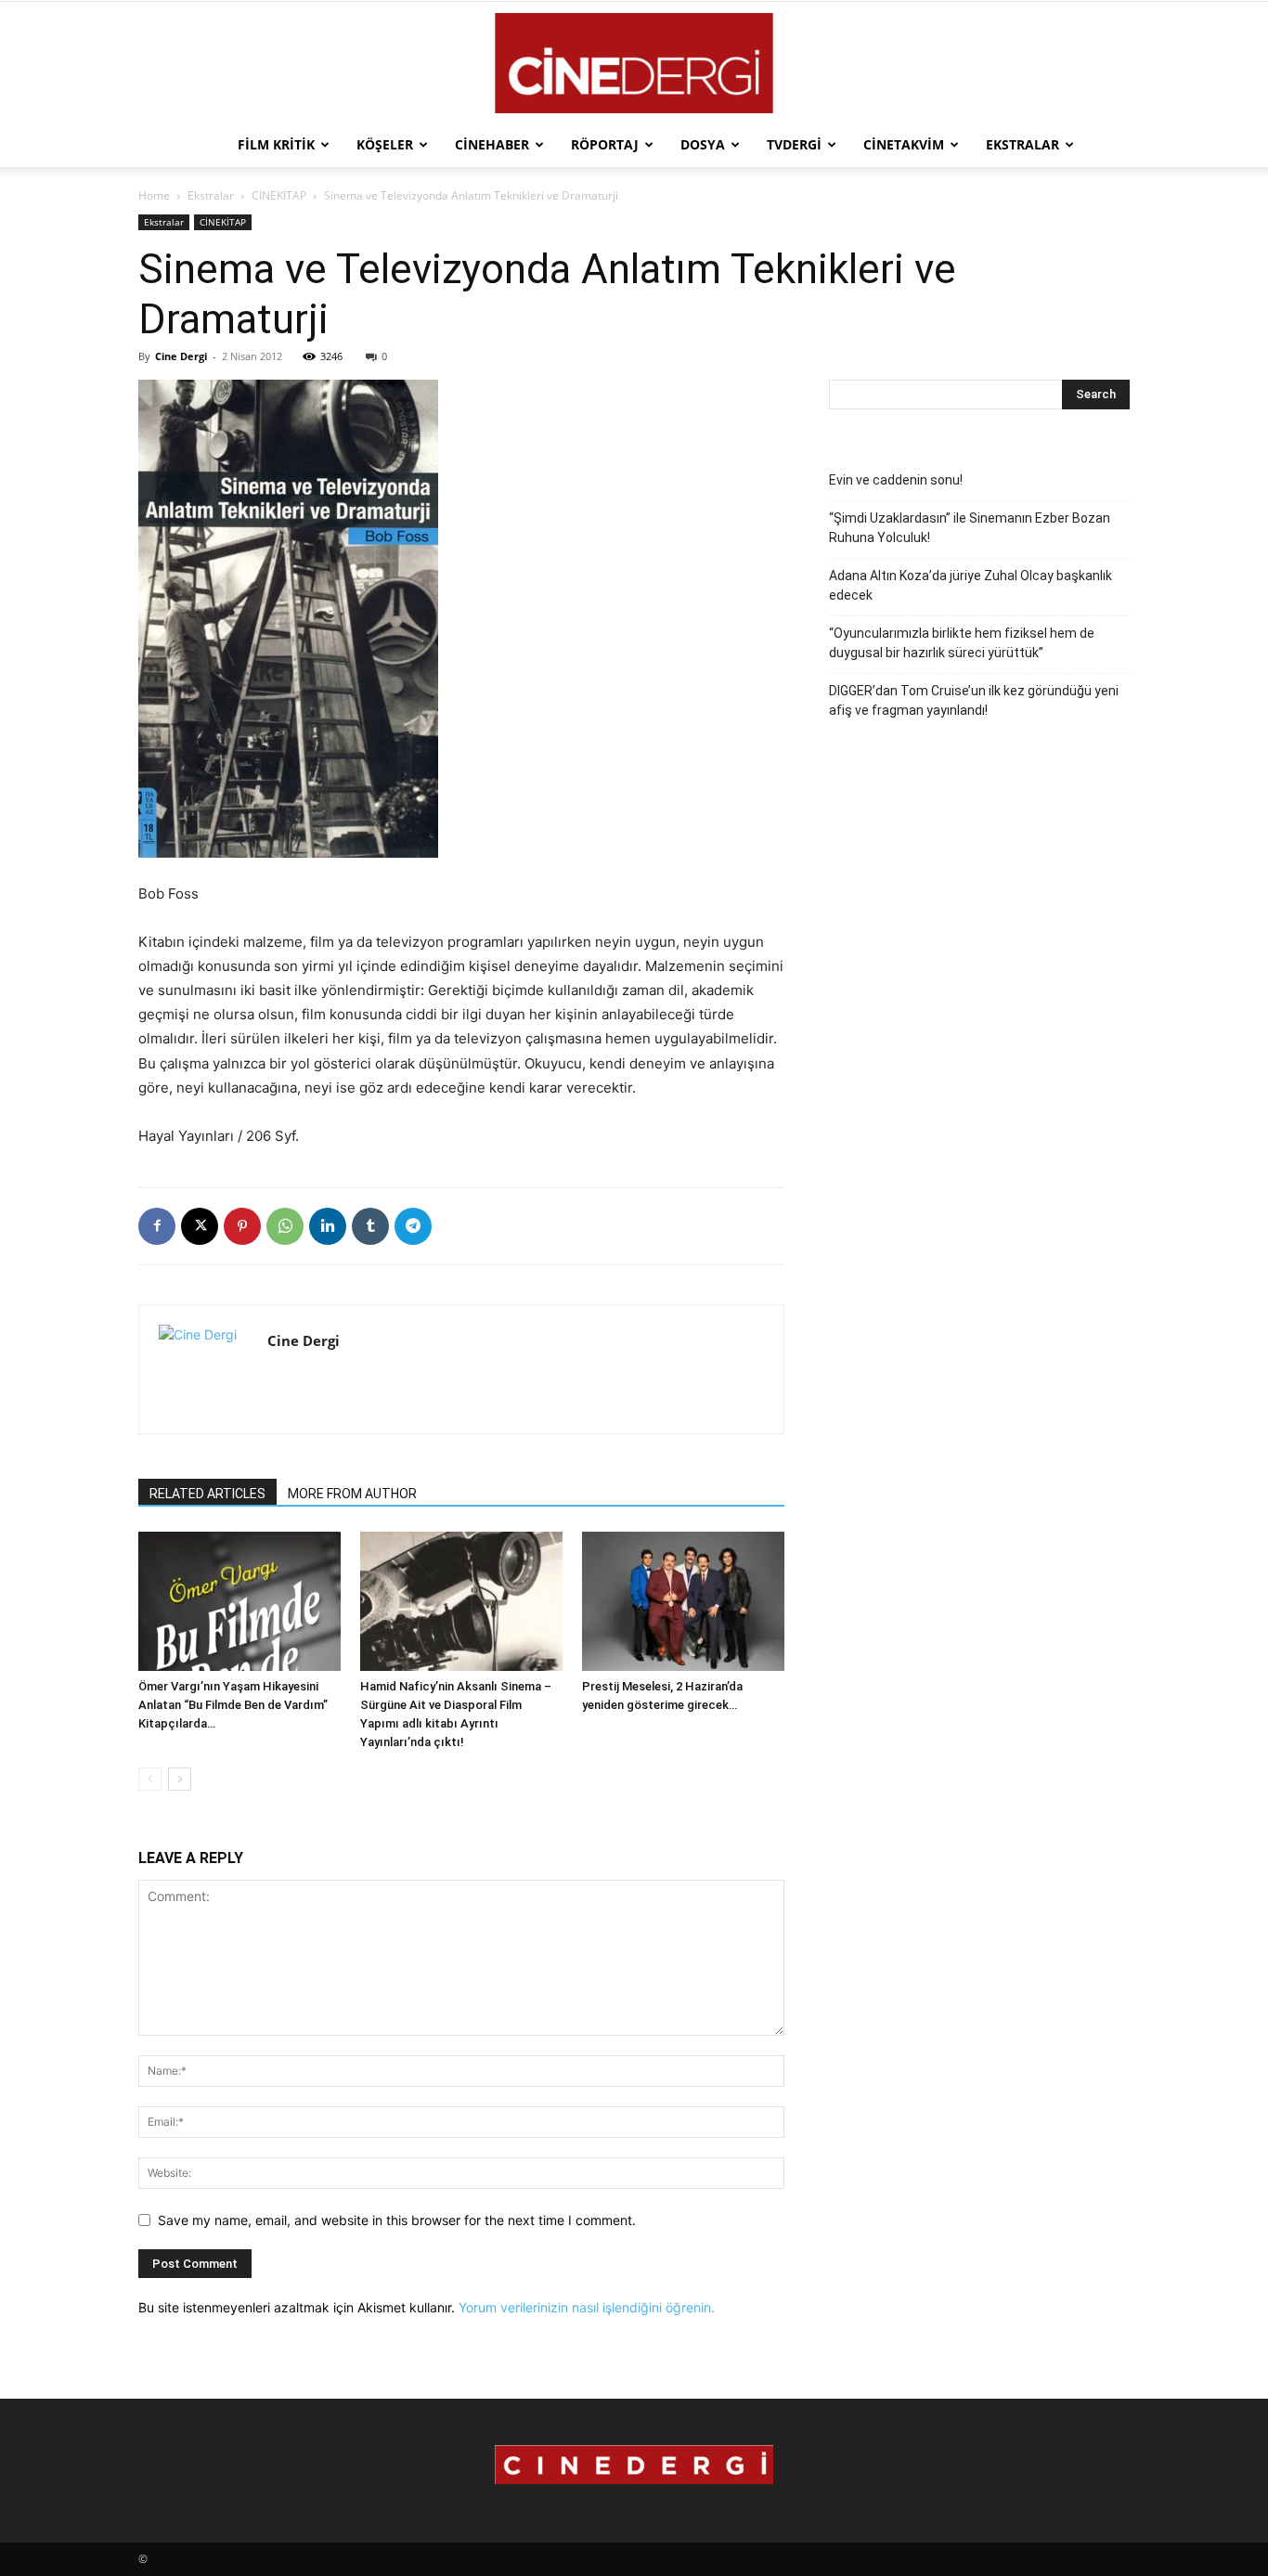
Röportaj (605, 144)
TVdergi (794, 144)
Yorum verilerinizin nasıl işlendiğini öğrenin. (587, 2307)
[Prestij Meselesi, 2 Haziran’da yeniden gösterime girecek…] (683, 1601)
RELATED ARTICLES (207, 1494)
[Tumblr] (370, 1226)
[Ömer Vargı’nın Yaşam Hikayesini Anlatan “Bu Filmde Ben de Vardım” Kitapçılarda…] (239, 1601)
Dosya (703, 144)
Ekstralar (1022, 144)
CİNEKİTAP (279, 195)
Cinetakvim (904, 144)
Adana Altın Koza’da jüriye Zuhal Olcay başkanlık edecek (970, 585)
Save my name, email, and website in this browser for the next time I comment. (397, 2220)
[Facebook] (157, 1226)
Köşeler (385, 144)
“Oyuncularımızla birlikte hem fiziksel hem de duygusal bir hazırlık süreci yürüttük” (962, 643)
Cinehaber (492, 144)
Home (154, 195)
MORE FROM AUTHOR (352, 1494)
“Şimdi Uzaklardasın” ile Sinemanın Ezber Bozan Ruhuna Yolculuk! (970, 528)
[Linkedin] (328, 1226)
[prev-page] (150, 1779)
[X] (200, 1226)
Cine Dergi (181, 356)
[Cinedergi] (634, 63)
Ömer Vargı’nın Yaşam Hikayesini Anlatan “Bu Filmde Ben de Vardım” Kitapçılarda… (233, 1705)
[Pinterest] (242, 1226)
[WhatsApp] (285, 1226)
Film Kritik (276, 144)
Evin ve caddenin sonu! (896, 480)
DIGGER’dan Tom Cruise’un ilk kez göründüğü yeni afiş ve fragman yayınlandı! (974, 700)
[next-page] (180, 1779)
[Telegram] (413, 1226)
